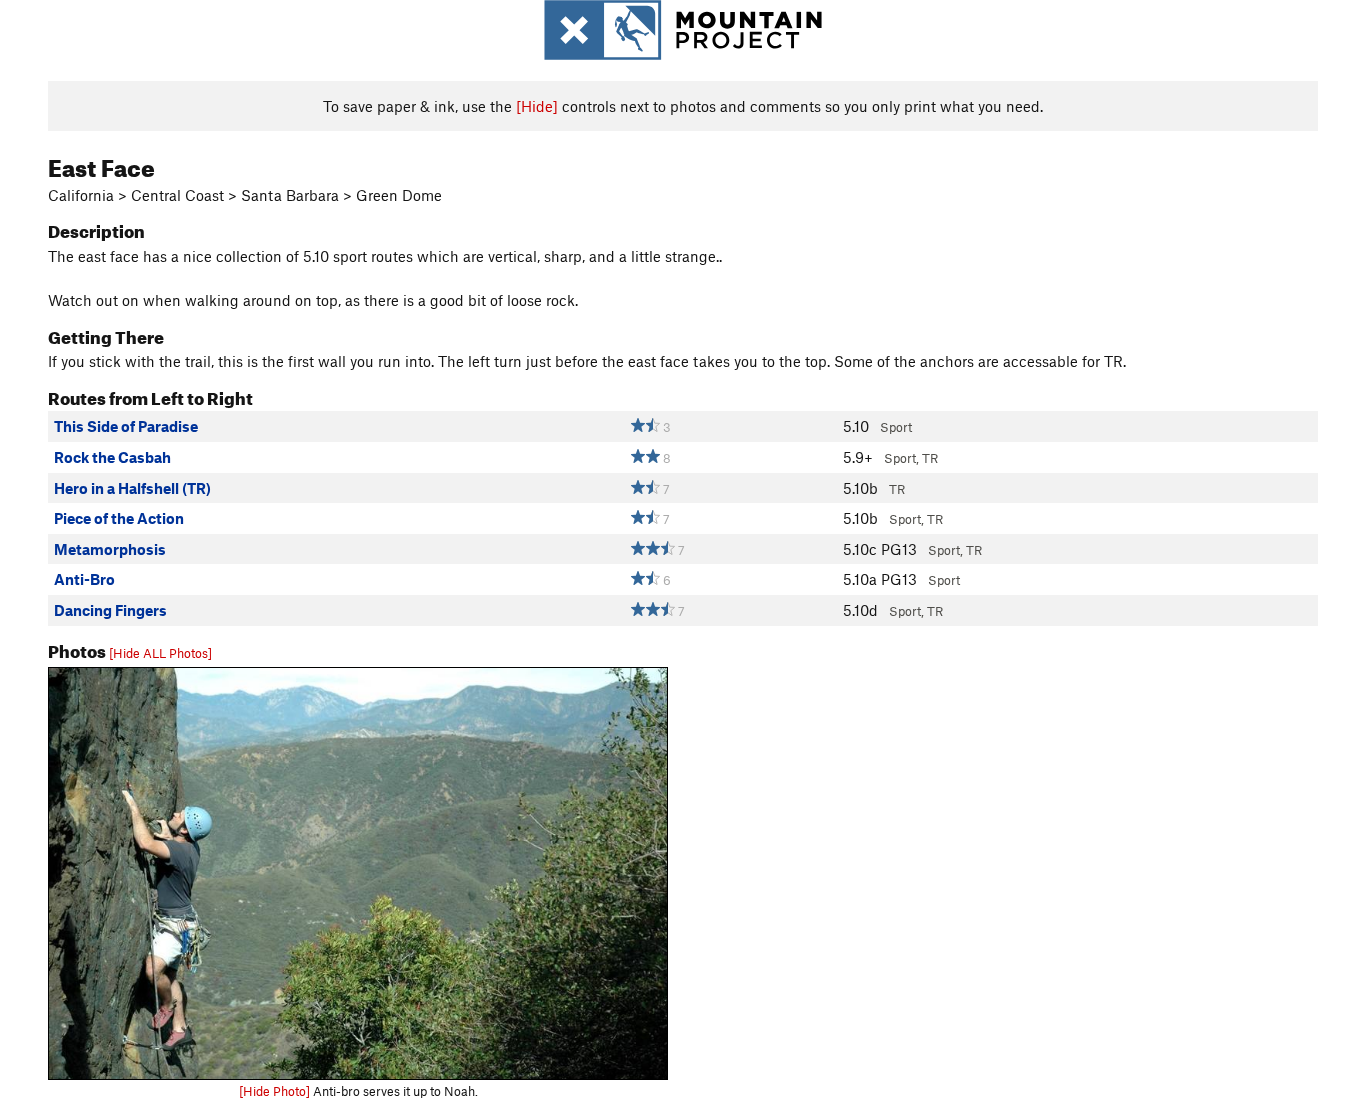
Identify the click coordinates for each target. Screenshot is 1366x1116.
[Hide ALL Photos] (160, 653)
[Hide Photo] (274, 1091)
